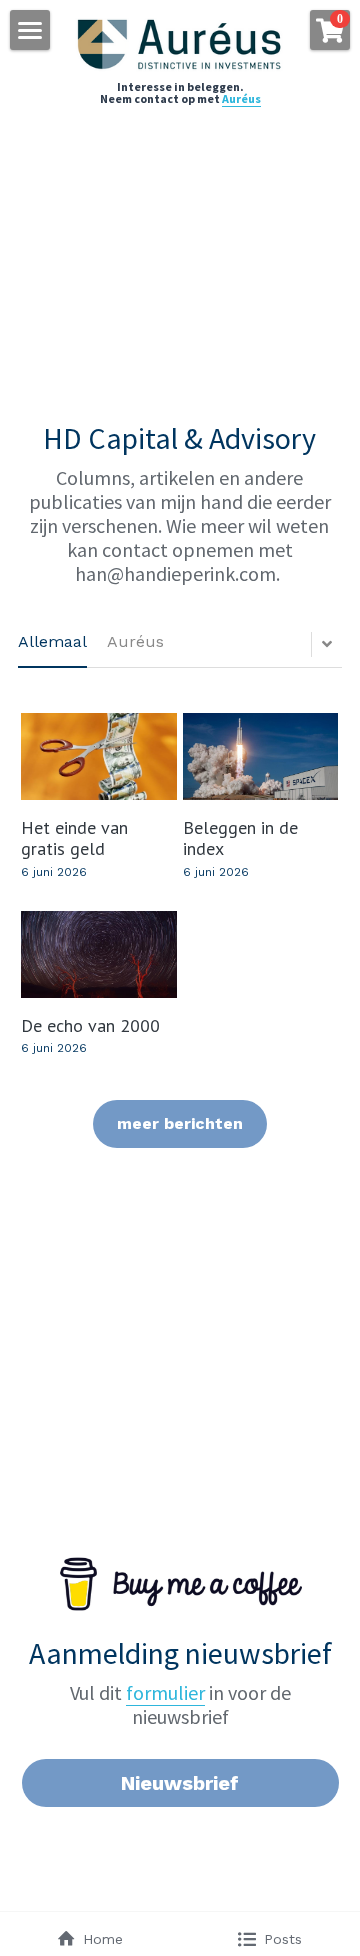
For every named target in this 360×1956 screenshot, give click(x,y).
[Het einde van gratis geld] (98, 756)
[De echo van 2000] (98, 954)
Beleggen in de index (240, 837)
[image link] (180, 43)
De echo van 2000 (90, 1024)
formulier (165, 1692)
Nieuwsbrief (180, 1783)
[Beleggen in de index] (260, 756)
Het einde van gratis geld (74, 837)
